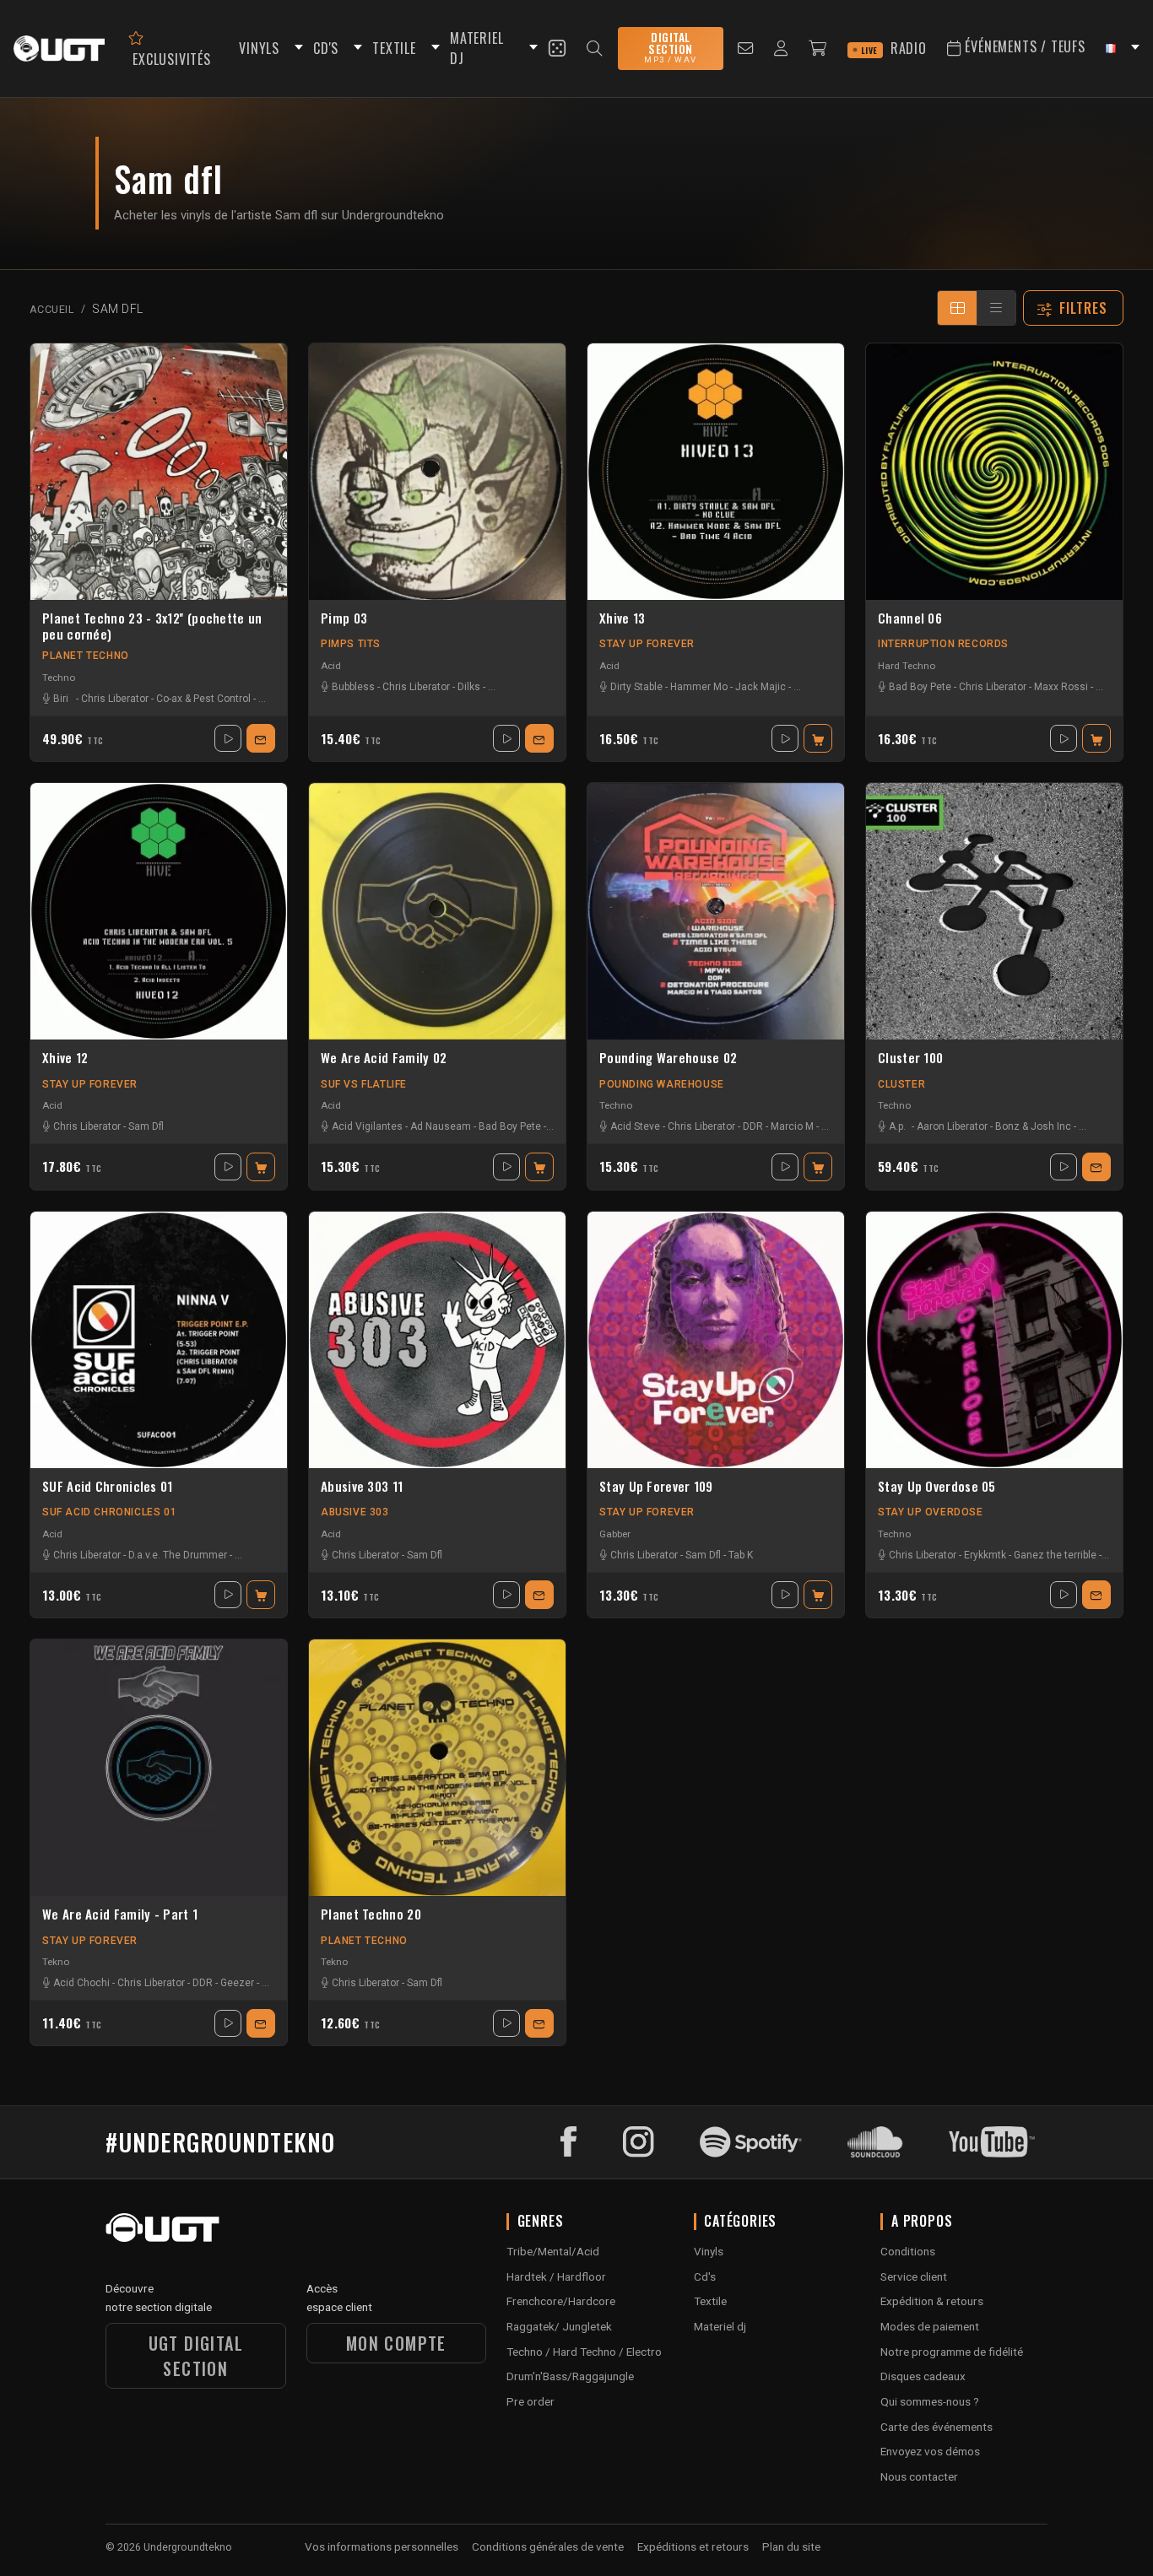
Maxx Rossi (1061, 687)
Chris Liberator (115, 699)
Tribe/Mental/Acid (553, 2251)
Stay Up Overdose (931, 1512)
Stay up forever (647, 644)
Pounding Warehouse (662, 1084)
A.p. (897, 1126)
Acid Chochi (81, 1983)
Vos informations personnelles (382, 2546)
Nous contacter (919, 2476)
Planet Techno (86, 656)
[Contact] (746, 49)
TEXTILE (394, 48)
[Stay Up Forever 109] (716, 1340)
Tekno (56, 1962)
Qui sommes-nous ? (930, 2401)
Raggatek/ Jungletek (559, 2326)
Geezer (237, 1983)
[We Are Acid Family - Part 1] (159, 1768)
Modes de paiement (930, 2326)
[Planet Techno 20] (437, 1768)
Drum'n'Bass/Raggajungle (570, 2376)
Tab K (741, 1555)
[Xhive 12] (159, 911)
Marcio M (792, 1126)
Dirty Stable (636, 687)
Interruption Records (943, 644)
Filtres (1084, 308)
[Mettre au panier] (818, 738)
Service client (914, 2276)
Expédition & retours (932, 2301)
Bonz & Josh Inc (1033, 1126)
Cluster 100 (910, 1058)
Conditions (908, 2251)
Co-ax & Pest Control (203, 699)
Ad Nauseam (441, 1126)
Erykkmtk (985, 1555)
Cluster (901, 1084)
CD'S (326, 48)
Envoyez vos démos (930, 2451)
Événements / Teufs (1023, 46)
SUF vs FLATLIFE (364, 1084)
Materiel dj (720, 2326)
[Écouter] (228, 738)
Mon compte (396, 2343)
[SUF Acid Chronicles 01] (159, 1340)
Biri (61, 699)
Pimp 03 (344, 618)
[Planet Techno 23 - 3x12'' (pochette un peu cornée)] (159, 472)
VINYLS (259, 48)
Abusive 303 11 (362, 1487)
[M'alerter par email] (261, 738)
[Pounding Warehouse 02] (716, 911)
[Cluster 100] (994, 911)
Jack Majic (761, 687)
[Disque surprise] (557, 48)
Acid (331, 666)
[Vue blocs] (957, 308)
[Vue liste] (996, 308)
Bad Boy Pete (920, 687)
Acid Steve (635, 1126)
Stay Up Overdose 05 (937, 1487)
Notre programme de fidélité (952, 2352)
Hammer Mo (699, 687)
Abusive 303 (355, 1512)
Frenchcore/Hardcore (561, 2301)
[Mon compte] (781, 49)
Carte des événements (936, 2427)
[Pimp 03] (437, 472)
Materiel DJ (476, 49)
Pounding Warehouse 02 (668, 1058)
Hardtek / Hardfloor (556, 2276)
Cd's (705, 2276)
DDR (753, 1126)
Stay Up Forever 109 (656, 1487)
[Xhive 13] (716, 472)
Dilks (469, 687)
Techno (59, 678)
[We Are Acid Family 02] (437, 911)
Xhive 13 (622, 618)
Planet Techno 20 (371, 1914)
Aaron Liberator (952, 1126)
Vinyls (709, 2251)
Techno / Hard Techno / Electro (584, 2352)
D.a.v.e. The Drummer (178, 1555)
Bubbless (353, 687)
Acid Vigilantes (367, 1126)
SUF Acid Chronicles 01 (108, 1487)
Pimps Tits (351, 644)
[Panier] (818, 49)
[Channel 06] (994, 472)
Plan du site (791, 2546)
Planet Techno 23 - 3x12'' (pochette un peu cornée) (152, 626)
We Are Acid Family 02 (384, 1058)
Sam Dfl (146, 1126)
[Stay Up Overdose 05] (994, 1340)
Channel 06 (910, 618)
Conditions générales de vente (548, 2546)
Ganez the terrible (1055, 1555)
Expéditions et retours (693, 2546)
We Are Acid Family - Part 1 (120, 1914)
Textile (710, 2301)
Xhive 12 (65, 1058)
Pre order (530, 2401)
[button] (296, 49)
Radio (894, 48)
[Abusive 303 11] (437, 1340)
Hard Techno (907, 666)
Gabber (615, 1534)
